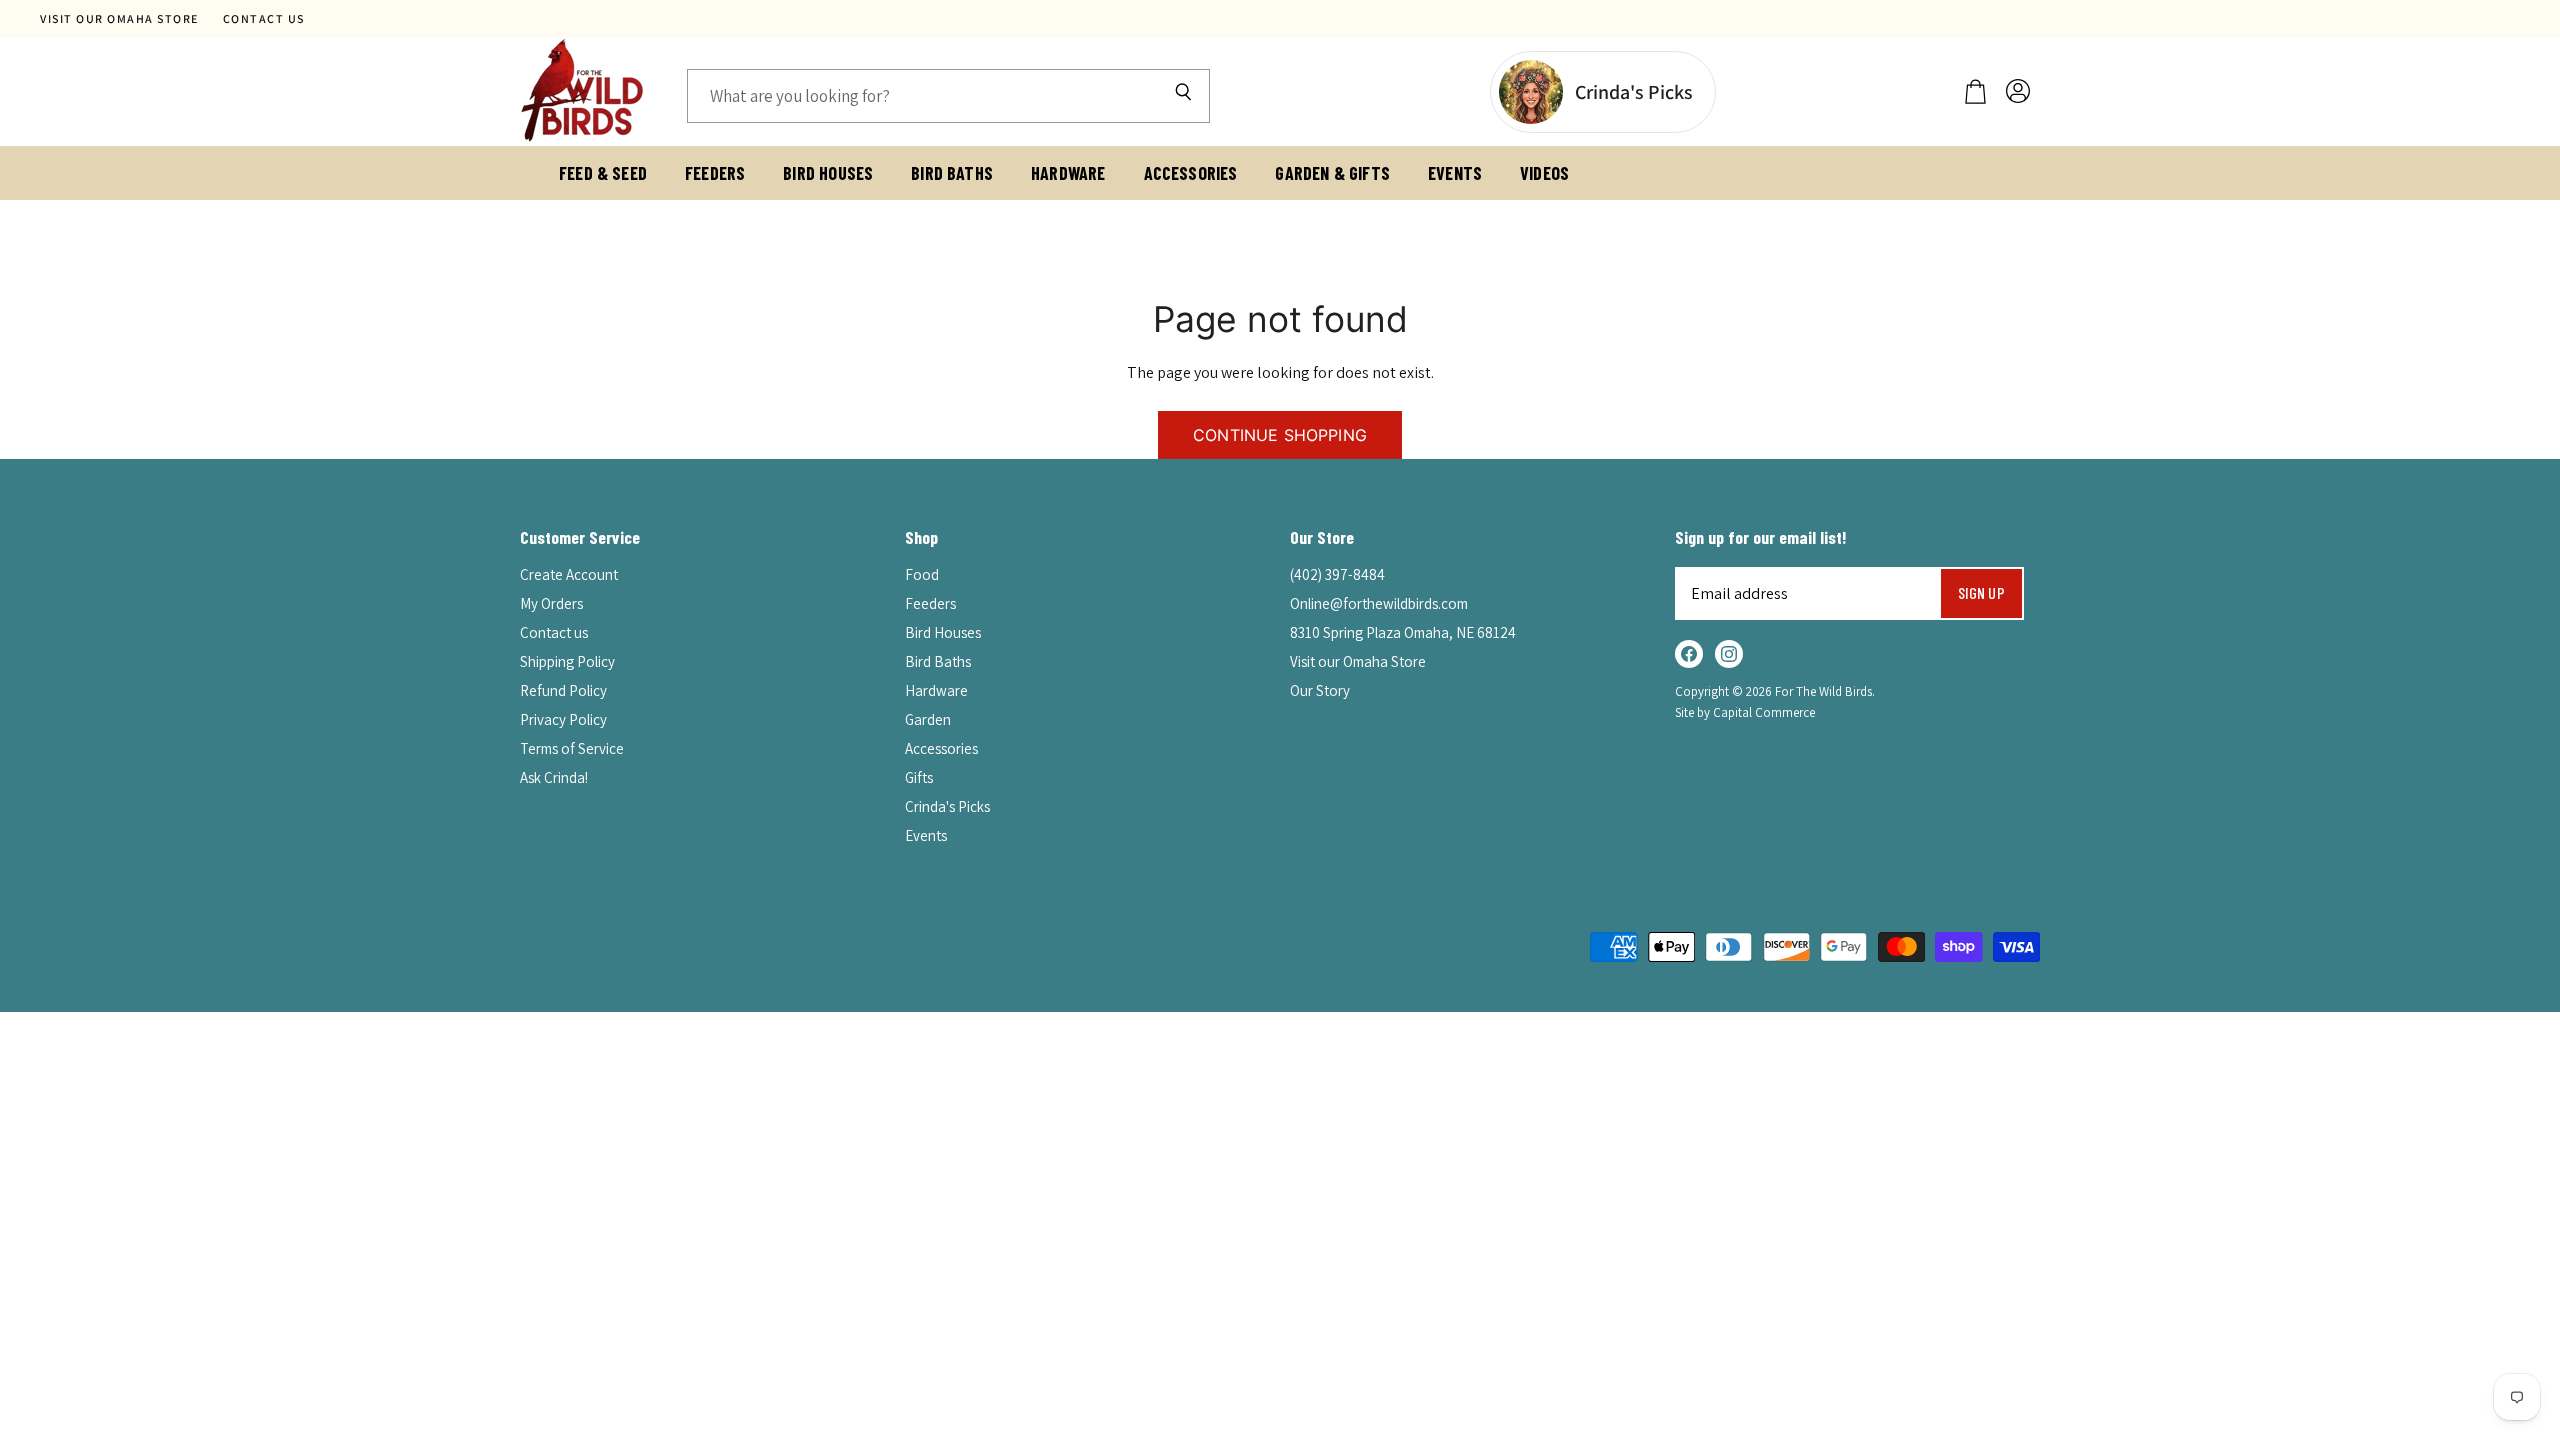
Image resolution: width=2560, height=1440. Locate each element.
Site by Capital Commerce (1745, 712)
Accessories (1191, 173)
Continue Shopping (1280, 435)
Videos (1544, 173)
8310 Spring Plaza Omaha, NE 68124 (1403, 632)
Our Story (1320, 690)
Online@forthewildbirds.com (1379, 603)
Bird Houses (828, 173)
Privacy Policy (563, 719)
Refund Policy (563, 690)
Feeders (715, 173)
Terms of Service (572, 748)
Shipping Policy (567, 661)
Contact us (264, 19)
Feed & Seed (603, 173)
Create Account (569, 574)
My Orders (551, 603)
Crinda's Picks (947, 806)
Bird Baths (952, 173)
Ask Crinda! (554, 777)
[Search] (1183, 96)
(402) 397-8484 (1337, 574)
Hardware (1068, 173)
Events (1455, 173)
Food (922, 574)
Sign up (1981, 592)
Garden (928, 719)
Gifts (919, 777)
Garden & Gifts (1332, 173)
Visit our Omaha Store (119, 19)
